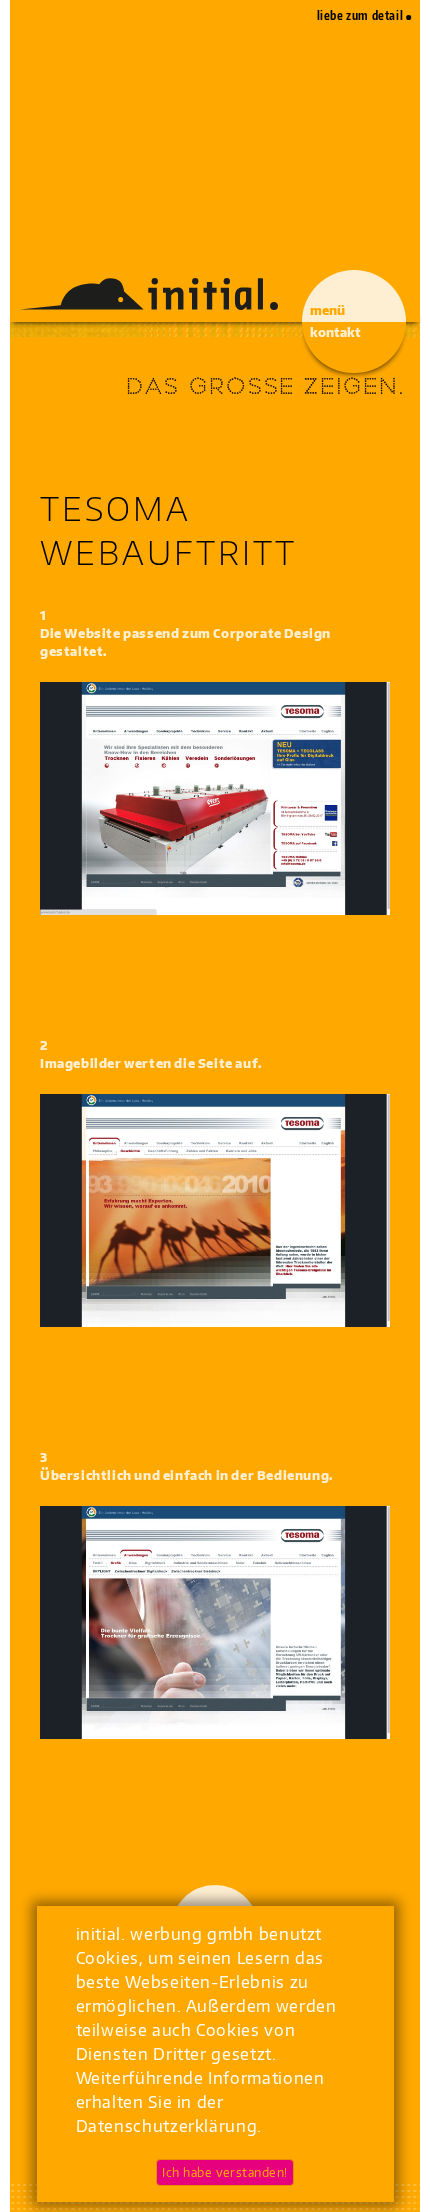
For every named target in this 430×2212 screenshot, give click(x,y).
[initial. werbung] (151, 294)
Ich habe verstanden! (225, 2172)
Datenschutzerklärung (167, 2126)
